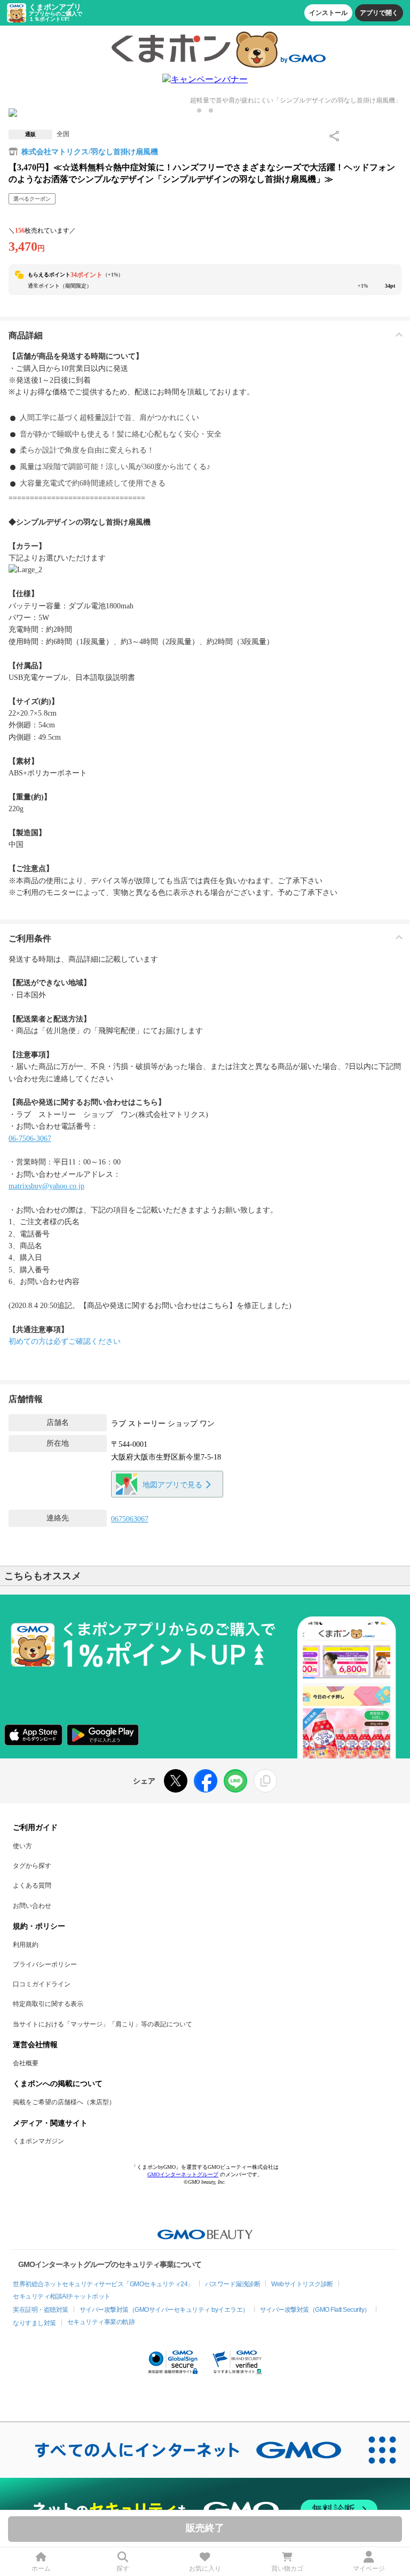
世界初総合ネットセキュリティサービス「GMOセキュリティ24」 (103, 2284)
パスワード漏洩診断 (233, 2284)
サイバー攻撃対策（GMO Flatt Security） (315, 2310)
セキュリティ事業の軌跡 (101, 2322)
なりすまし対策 (34, 2323)
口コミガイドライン (42, 1984)
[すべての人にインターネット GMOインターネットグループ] (177, 2450)
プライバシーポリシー (45, 1964)
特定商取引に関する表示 (48, 2004)
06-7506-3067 (30, 1139)
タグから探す (32, 1866)
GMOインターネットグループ (183, 2174)
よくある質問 (32, 1885)
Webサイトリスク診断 (302, 2284)
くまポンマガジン (38, 2141)
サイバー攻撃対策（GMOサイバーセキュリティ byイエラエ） (164, 2310)
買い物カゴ (287, 2569)
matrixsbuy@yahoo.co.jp (46, 1186)
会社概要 (26, 2063)
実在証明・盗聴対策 (41, 2310)
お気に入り (205, 2569)
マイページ (369, 2569)
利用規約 (26, 1945)
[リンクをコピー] (265, 1781)
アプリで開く (379, 13)
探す (123, 2569)
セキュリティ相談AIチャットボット (62, 2296)
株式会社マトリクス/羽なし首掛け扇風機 (90, 152)
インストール (328, 13)
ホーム (41, 2569)
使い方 (22, 1846)
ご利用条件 (30, 938)
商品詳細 (26, 335)
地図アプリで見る (172, 1485)
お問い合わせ (32, 1906)
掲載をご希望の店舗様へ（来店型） (64, 2102)
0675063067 (130, 1519)
